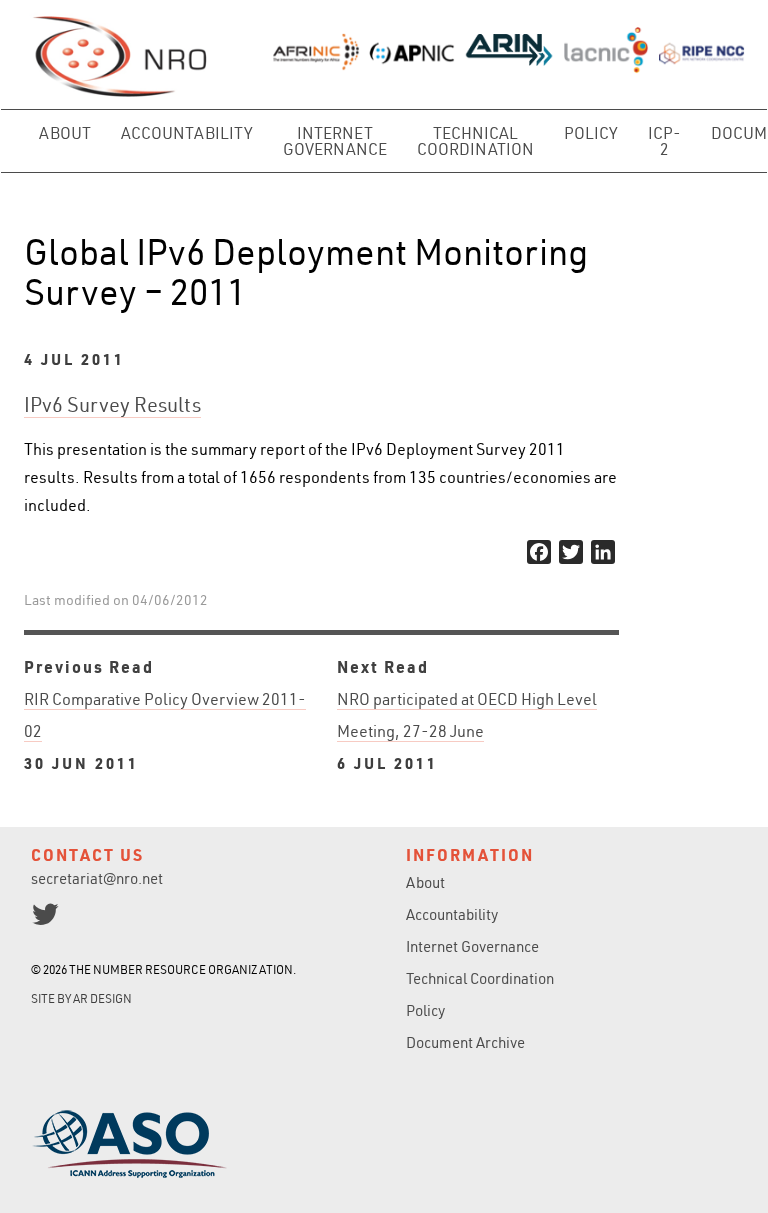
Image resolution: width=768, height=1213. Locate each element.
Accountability (187, 133)
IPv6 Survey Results (112, 404)
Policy (591, 133)
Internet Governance (335, 141)
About (65, 133)
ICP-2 (664, 141)
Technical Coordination (475, 141)
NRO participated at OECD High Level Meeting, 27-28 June (467, 731)
